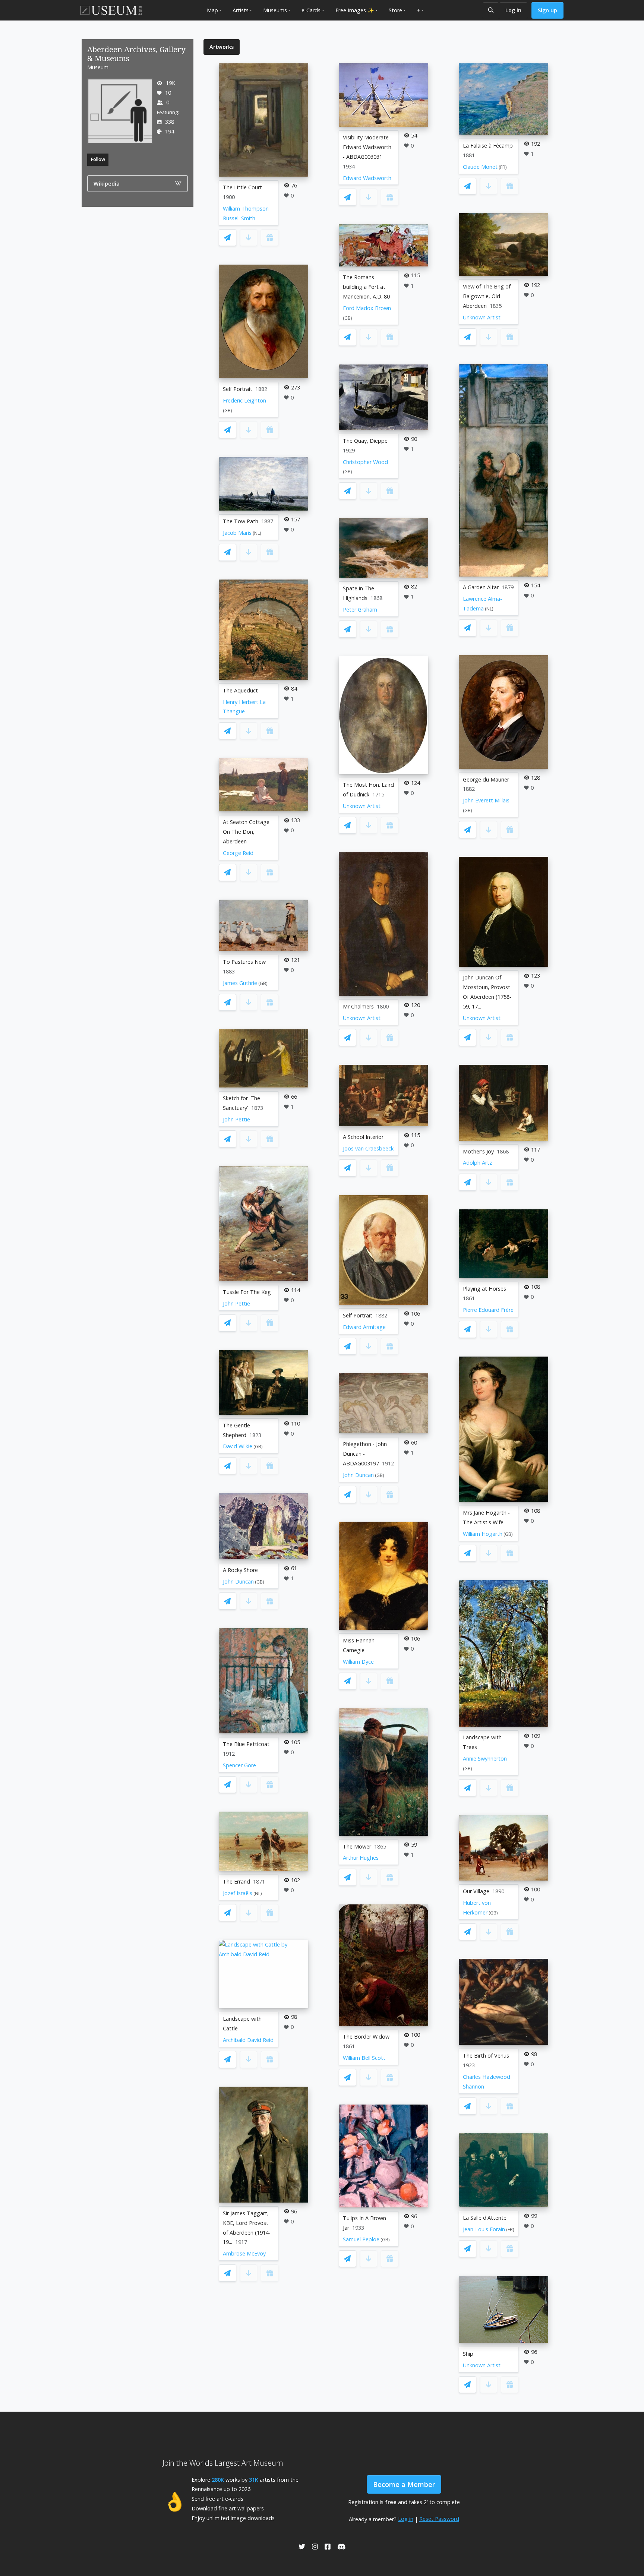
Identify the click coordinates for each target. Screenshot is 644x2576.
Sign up (547, 10)
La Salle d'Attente (485, 2218)
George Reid (238, 853)
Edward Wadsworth (367, 178)
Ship (468, 2354)
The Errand (236, 1882)
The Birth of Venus (486, 2056)
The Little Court (242, 187)
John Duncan (238, 1581)
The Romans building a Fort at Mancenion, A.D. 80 (366, 287)
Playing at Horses (484, 1289)
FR (503, 167)
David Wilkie (238, 1446)
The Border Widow (366, 2037)
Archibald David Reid (248, 2040)
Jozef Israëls (238, 1893)
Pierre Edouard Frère (488, 1310)
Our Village (476, 1891)
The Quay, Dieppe (365, 441)
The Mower (357, 1846)
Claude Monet (480, 167)
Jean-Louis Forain (484, 2229)
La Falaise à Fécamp (488, 146)
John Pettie (236, 1119)
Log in (513, 10)
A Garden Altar (481, 587)
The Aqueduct (240, 690)
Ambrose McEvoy (244, 2253)
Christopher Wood (365, 462)
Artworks (222, 47)
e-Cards (311, 10)
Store (395, 10)
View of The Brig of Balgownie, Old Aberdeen (487, 296)
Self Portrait (238, 389)
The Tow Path (241, 521)
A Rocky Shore (240, 1570)
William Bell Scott (364, 2058)
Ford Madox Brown (367, 308)
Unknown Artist (362, 806)
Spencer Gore (239, 1765)
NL (257, 533)
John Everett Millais (486, 800)
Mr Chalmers (358, 1006)
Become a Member (404, 2484)
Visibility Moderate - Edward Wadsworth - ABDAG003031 (367, 147)
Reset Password (439, 2519)
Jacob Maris (237, 533)
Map (212, 10)
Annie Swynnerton (485, 1759)
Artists (241, 10)
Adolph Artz (477, 1163)
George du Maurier (486, 779)
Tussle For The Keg (247, 1292)
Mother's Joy (478, 1151)
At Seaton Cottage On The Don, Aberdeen (246, 832)
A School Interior (363, 1137)
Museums (275, 10)
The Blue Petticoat (246, 1744)
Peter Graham (360, 610)
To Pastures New (244, 962)
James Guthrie (240, 983)
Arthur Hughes (361, 1858)
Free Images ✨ (355, 10)
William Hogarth (483, 1534)
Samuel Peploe (361, 2239)
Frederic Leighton (244, 400)
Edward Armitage (364, 1327)
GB (228, 411)
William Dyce (358, 1662)
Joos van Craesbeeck (368, 1148)
